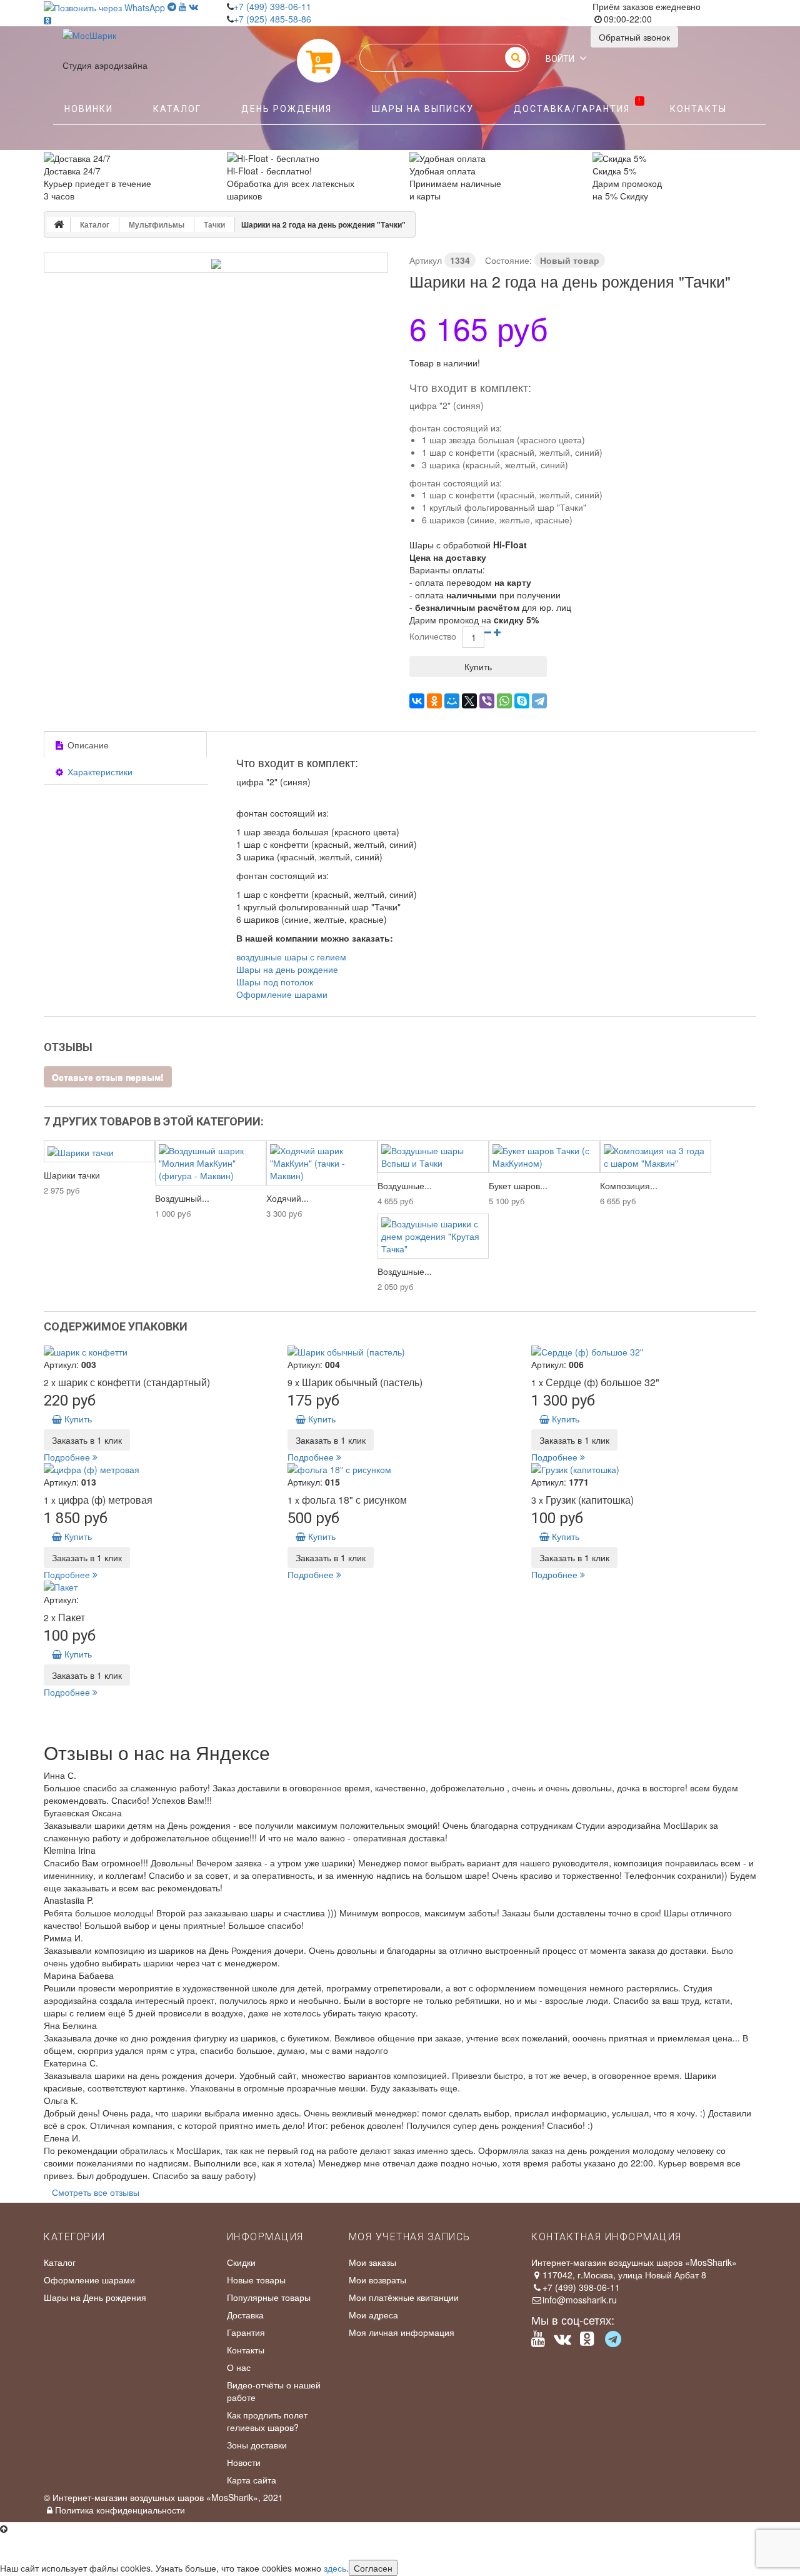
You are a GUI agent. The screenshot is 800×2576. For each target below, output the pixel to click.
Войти (560, 59)
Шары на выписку (423, 109)
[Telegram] (539, 701)
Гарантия (246, 2332)
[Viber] (487, 701)
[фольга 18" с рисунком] (400, 1469)
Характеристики (99, 772)
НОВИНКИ (89, 109)
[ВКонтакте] (417, 701)
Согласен (373, 2568)
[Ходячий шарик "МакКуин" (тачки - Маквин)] (322, 1163)
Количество (433, 636)
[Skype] (522, 701)
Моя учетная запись (410, 2237)
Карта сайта (252, 2480)
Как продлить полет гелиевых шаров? (267, 2421)
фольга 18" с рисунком (354, 1500)
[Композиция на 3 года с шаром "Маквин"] (656, 1157)
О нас (239, 2367)
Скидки (241, 2262)
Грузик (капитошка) (590, 1500)
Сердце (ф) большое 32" (602, 1382)
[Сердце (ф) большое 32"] (644, 1352)
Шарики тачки (72, 1175)
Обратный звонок (634, 37)
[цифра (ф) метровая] (156, 1469)
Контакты (698, 109)
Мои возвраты (377, 2280)
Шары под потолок (275, 982)
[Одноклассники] (434, 701)
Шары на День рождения (95, 2297)
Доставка (245, 2315)
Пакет (72, 1617)
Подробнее (68, 1457)
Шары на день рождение (287, 969)
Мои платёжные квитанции (404, 2297)
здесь (335, 2568)
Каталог (177, 109)
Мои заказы (372, 2262)
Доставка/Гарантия (577, 106)
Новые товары (256, 2280)
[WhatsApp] (504, 701)
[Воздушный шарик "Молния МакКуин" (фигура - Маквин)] (211, 1163)
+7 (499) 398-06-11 (272, 6)
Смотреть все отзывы (96, 2192)
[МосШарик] (89, 44)
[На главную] (59, 224)
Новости (244, 2462)
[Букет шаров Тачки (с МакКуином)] (544, 1157)
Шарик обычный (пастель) (362, 1382)
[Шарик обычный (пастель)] (400, 1352)
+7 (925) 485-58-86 (272, 19)
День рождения (287, 109)
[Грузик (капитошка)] (644, 1469)
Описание (87, 745)
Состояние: (508, 260)
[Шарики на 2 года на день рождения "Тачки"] (216, 264)
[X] (469, 701)
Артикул (426, 260)
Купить (77, 1419)
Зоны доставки (257, 2445)
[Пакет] (156, 1587)
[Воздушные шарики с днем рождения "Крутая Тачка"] (433, 1236)
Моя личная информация (402, 2332)
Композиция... (629, 1185)
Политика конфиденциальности (120, 2510)
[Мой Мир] (452, 701)
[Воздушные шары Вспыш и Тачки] (433, 1157)
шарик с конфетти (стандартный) (134, 1382)
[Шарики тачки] (99, 1151)
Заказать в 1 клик (87, 1440)
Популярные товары (269, 2297)
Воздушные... (405, 1185)
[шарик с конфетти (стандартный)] (156, 1352)
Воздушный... (182, 1198)
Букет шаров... (518, 1185)
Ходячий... (287, 1198)
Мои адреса (373, 2315)
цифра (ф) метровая (105, 1500)
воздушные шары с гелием (291, 957)
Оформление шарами (282, 994)
